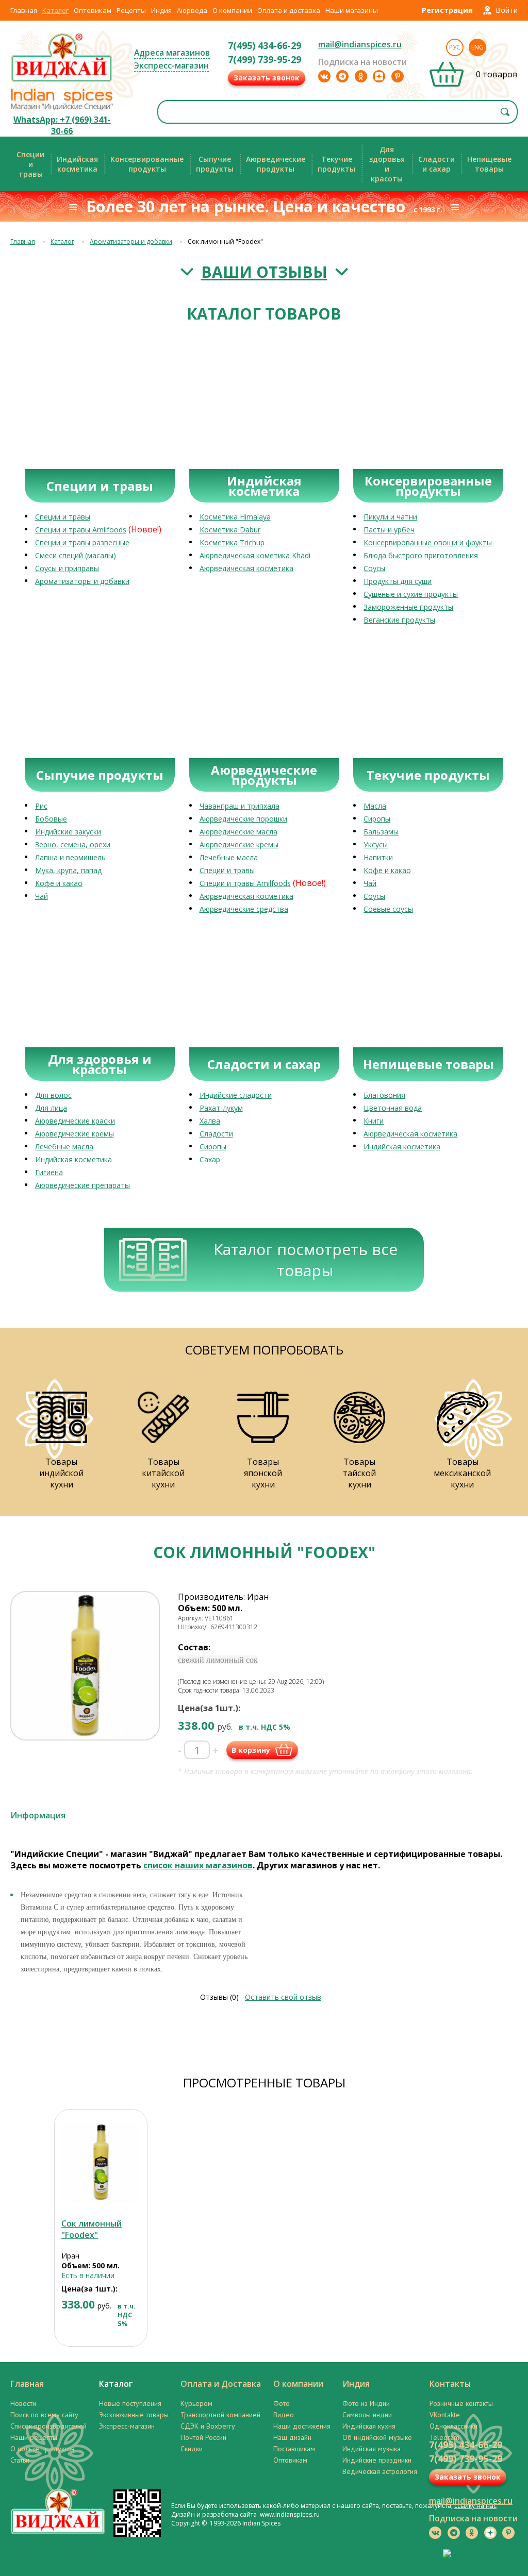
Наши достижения (302, 2426)
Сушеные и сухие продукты (411, 594)
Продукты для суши (398, 581)
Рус (455, 47)
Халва (210, 1121)
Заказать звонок (267, 78)
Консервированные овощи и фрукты (428, 542)
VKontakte (445, 2415)
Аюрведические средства (244, 909)
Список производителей (48, 2426)
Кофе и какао (59, 883)
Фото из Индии (366, 2403)
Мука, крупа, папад (68, 870)
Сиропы (377, 819)
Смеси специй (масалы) (76, 555)
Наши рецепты (34, 2437)
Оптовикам (93, 10)
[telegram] (342, 76)
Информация (38, 1815)
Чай (42, 896)
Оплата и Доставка (221, 2384)
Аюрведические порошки (243, 819)
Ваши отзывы (264, 272)
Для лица (51, 1108)
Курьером (196, 2403)
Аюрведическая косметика (246, 568)
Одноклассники (453, 2426)
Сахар (210, 1159)
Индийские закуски (68, 832)
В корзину (251, 1750)
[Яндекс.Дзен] (379, 76)
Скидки (192, 2449)
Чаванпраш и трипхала (240, 806)
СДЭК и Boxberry (208, 2426)
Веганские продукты (399, 620)
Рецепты (131, 10)
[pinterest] (398, 76)
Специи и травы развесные (82, 542)
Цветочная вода (393, 1108)
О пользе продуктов (43, 2449)
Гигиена (49, 1172)
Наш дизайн (292, 2437)
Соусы (374, 568)
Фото (282, 2403)
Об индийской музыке (377, 2437)
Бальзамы (381, 832)
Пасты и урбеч (389, 530)
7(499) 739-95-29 (265, 59)
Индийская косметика (73, 1159)
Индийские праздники (377, 2460)
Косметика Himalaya (235, 517)
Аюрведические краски (75, 1121)
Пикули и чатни (390, 517)
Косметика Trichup (232, 542)
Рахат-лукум (221, 1108)
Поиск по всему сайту (44, 2415)
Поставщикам (294, 2449)
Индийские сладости (236, 1095)
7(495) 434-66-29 (265, 45)
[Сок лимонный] (101, 2162)
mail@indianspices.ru (360, 44)
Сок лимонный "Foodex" (92, 2229)
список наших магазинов (198, 1865)
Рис (41, 806)
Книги (374, 1121)
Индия (161, 10)
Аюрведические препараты (82, 1185)
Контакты (450, 2384)
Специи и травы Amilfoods (81, 530)
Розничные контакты (461, 2403)
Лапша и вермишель (70, 857)
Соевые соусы (388, 909)
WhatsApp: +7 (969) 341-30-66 (62, 125)
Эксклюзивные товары (134, 2415)
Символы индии (367, 2415)
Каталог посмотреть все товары (306, 1260)
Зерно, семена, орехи (73, 844)
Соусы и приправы (67, 568)
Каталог (55, 10)
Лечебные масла (229, 857)
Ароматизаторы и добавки (131, 241)
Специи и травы (63, 517)
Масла (375, 806)
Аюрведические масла (238, 832)
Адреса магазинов (172, 53)
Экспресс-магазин (171, 65)
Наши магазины (352, 10)
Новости (23, 2403)
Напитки (378, 857)
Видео (284, 2415)
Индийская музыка (372, 2449)
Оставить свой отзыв (283, 1997)
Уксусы (376, 844)
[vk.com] (324, 76)
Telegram (444, 2437)
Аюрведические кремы (239, 844)
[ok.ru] (361, 76)
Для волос (53, 1095)
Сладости (216, 1134)
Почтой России (203, 2437)
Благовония (384, 1095)
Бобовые (51, 819)
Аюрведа (192, 10)
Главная (24, 10)
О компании (232, 10)
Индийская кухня (369, 2426)
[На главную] (62, 81)
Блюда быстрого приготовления (421, 555)
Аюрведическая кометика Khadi (255, 555)
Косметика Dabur (230, 530)
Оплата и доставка (289, 10)
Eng (477, 47)
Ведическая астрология (380, 2471)
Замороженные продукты (408, 607)
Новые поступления (130, 2403)
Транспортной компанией (220, 2415)
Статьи (20, 2460)
